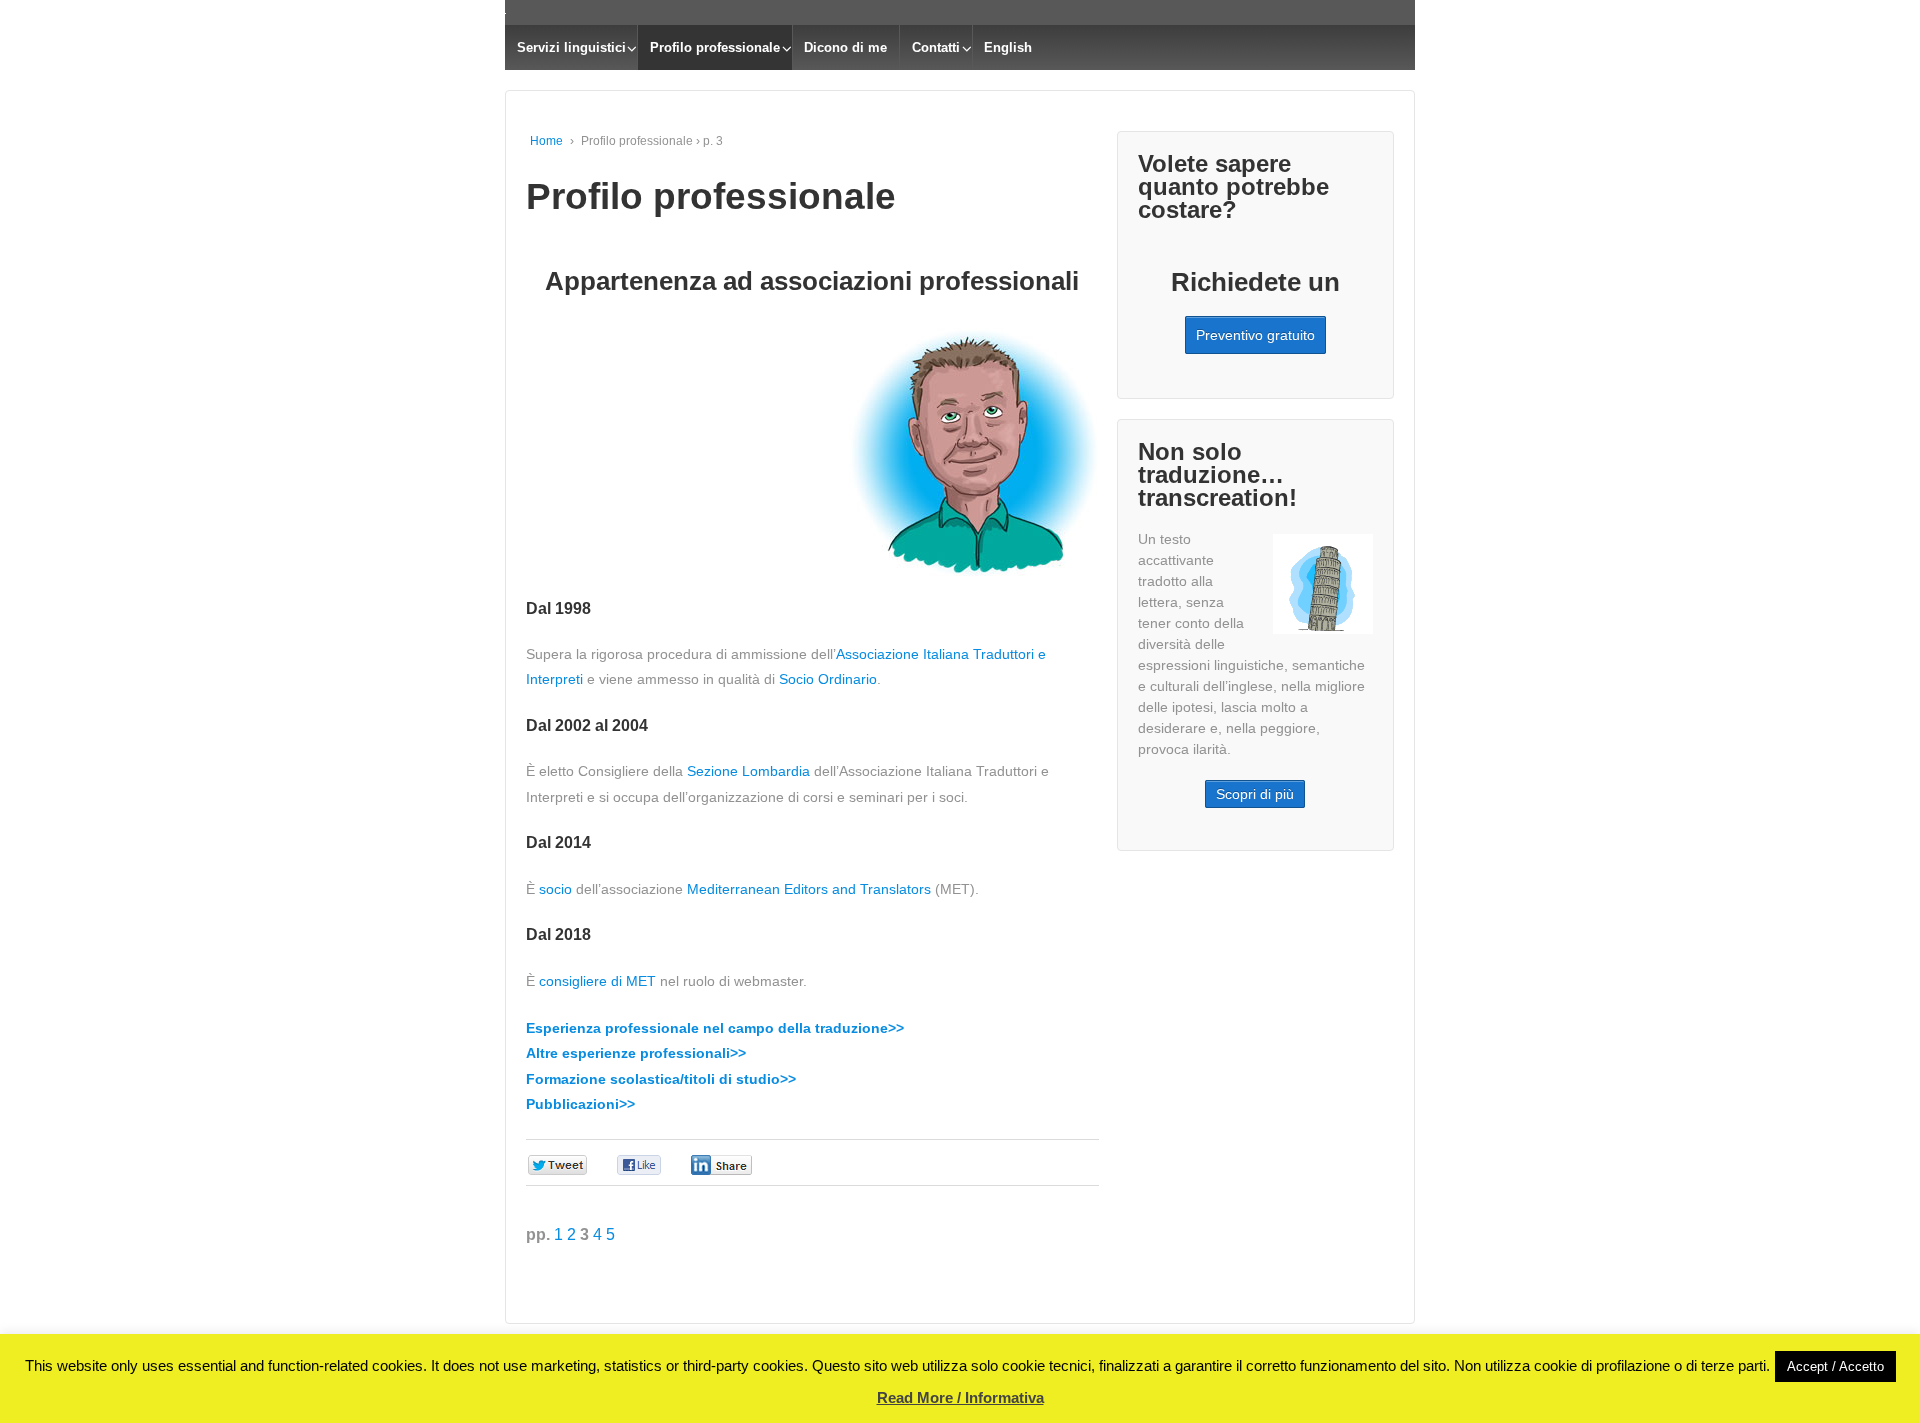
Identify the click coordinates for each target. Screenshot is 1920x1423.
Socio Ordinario (828, 679)
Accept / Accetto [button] (1835, 1366)
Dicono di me (845, 47)
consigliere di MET (597, 981)
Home (546, 141)
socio (555, 889)
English (1008, 47)
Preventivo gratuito (1255, 335)
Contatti (936, 47)
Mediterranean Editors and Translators (809, 889)
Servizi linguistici (571, 47)
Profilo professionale (715, 47)
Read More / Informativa (960, 1397)
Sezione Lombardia (748, 771)
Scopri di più (1255, 794)
